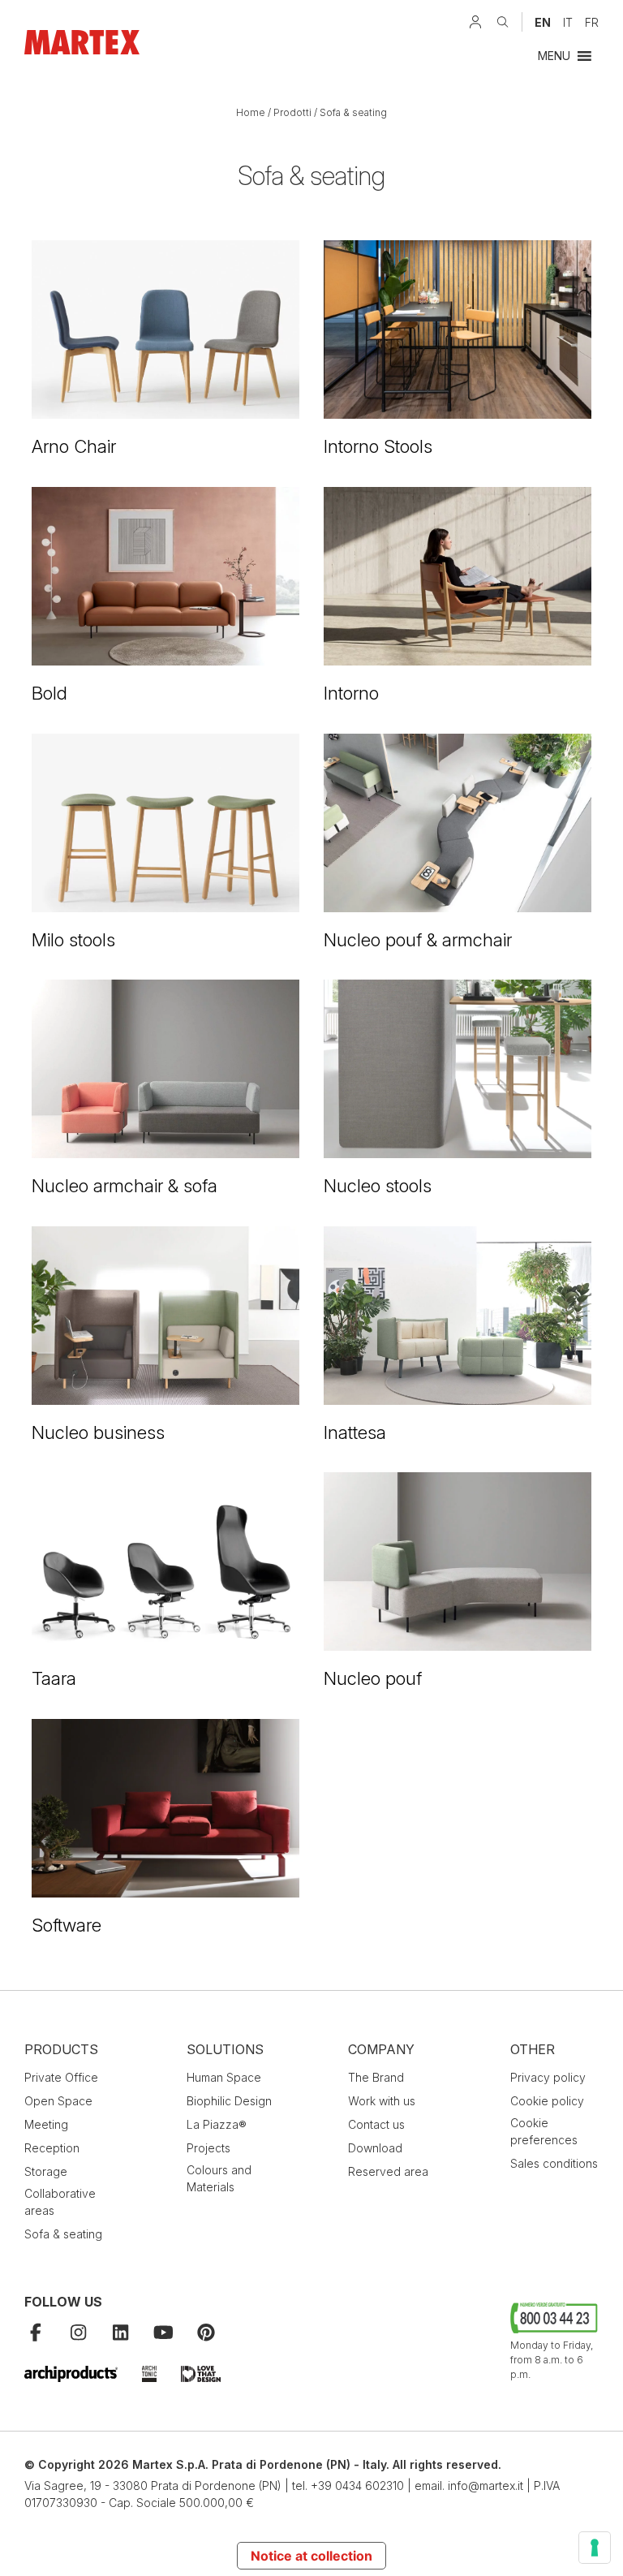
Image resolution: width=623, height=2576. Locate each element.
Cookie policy (547, 2101)
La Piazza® (217, 2124)
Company (381, 2049)
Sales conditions (554, 2163)
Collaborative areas (60, 2202)
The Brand (376, 2077)
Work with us (382, 2101)
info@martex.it (486, 2486)
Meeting (46, 2124)
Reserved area (388, 2171)
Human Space (224, 2077)
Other (533, 2049)
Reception (52, 2148)
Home (251, 112)
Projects (208, 2148)
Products (61, 2049)
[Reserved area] (475, 22)
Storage (46, 2171)
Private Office (61, 2077)
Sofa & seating (63, 2234)
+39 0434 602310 (357, 2486)
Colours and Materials (219, 2178)
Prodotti (292, 112)
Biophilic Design (229, 2101)
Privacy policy (548, 2077)
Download (375, 2148)
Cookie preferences (544, 2131)
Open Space (58, 2101)
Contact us (376, 2124)
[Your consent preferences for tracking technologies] (595, 2548)
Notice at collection (311, 2556)
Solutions (225, 2049)
